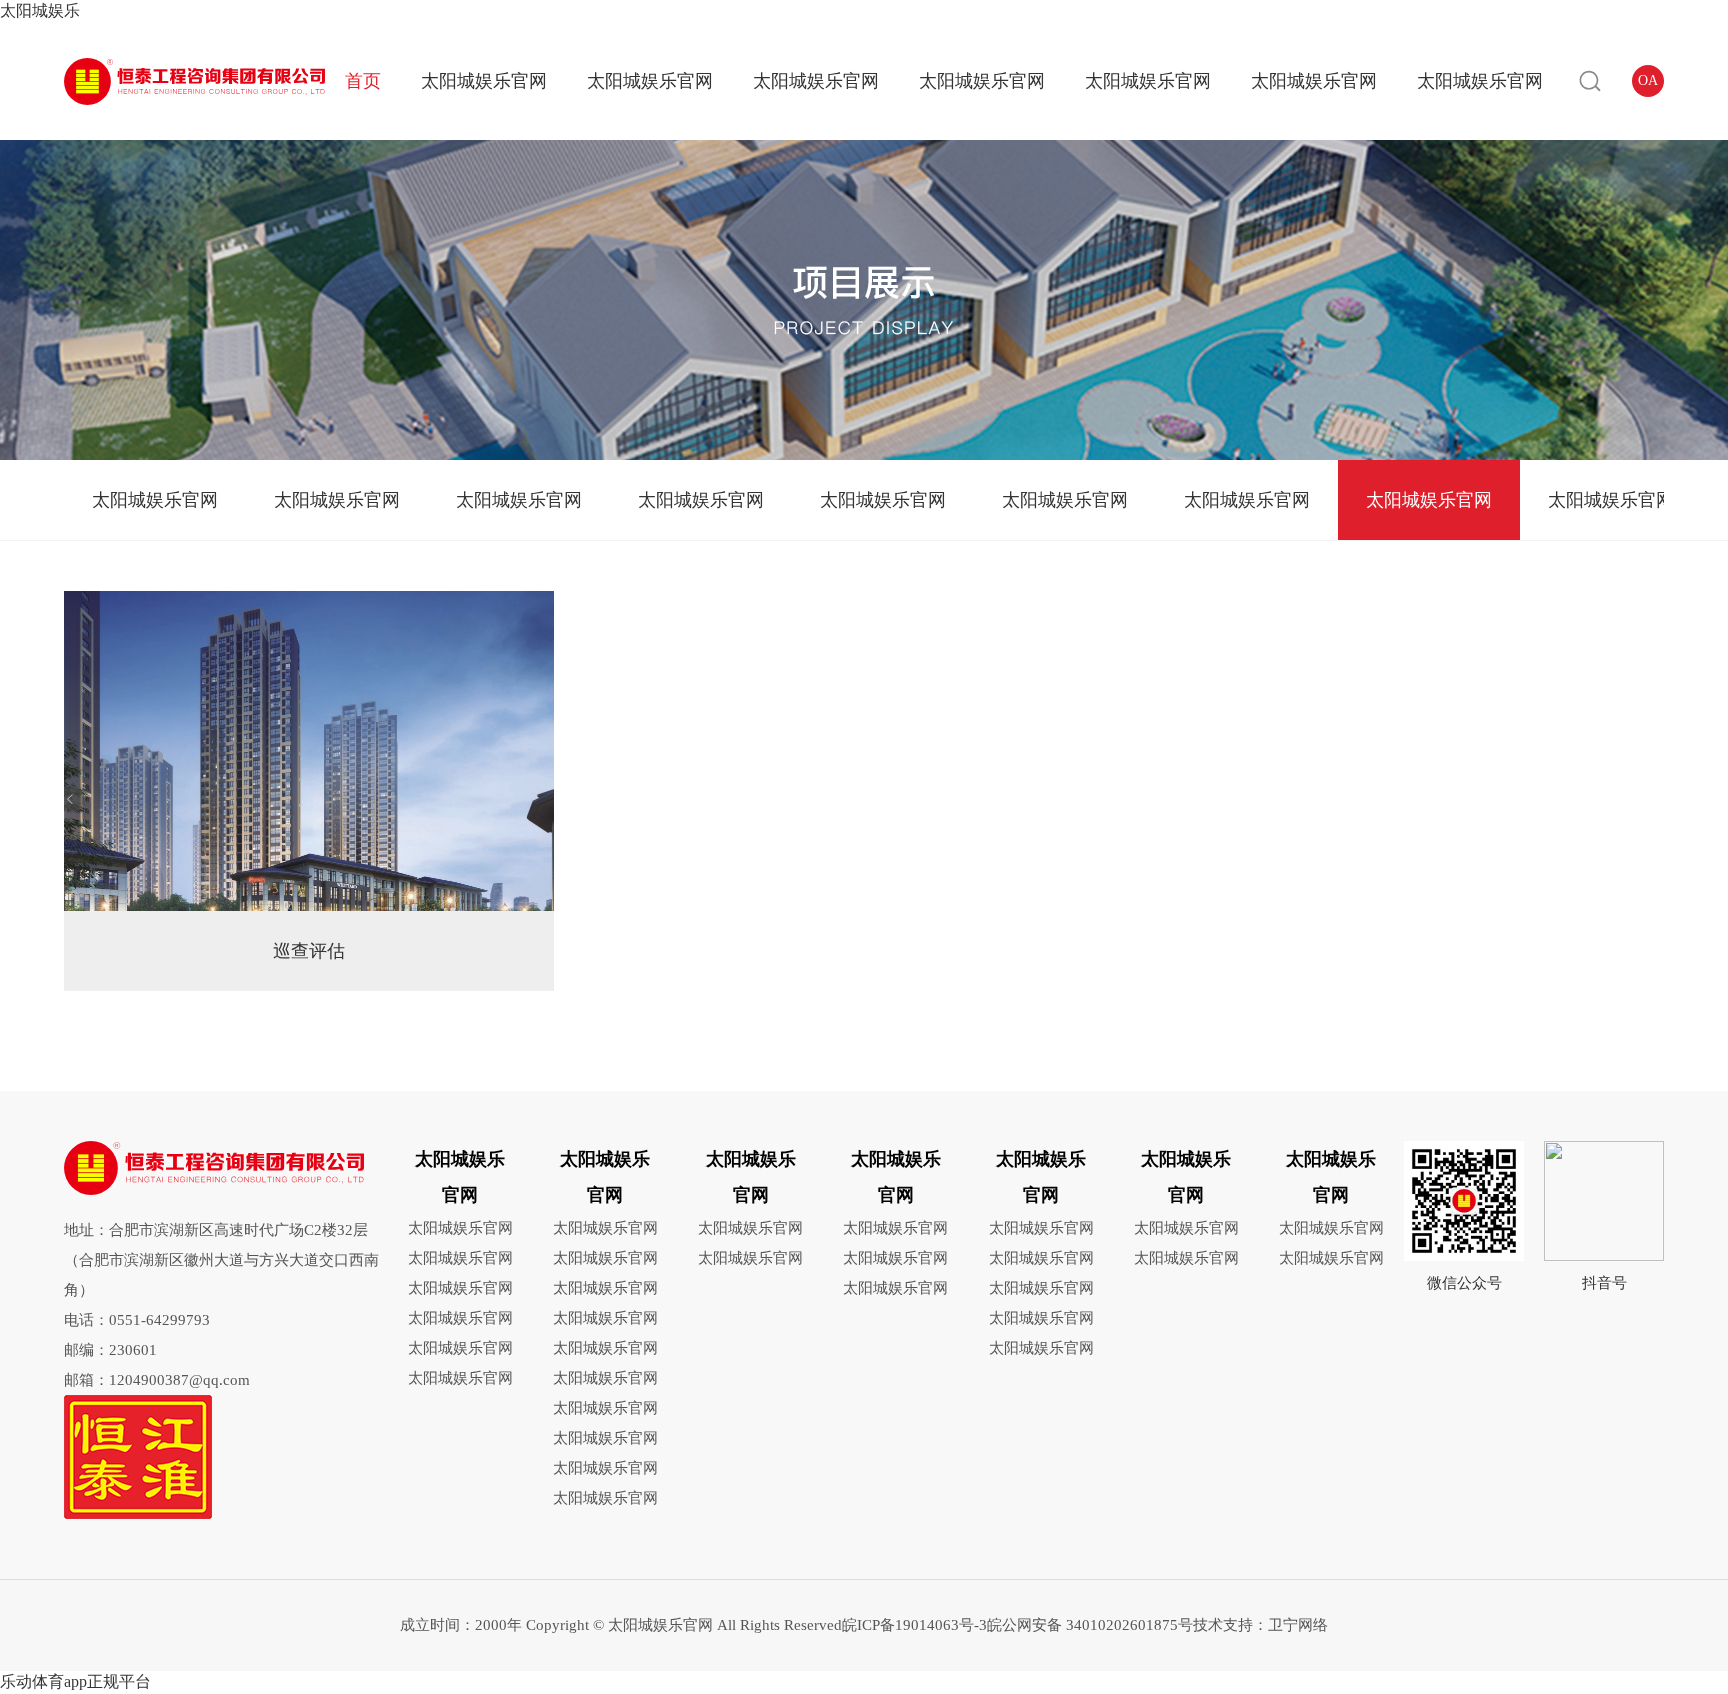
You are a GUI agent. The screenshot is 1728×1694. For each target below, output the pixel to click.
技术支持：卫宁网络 (1260, 1625)
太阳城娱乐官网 (484, 81)
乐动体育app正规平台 (75, 1681)
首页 (363, 81)
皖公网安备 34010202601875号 (1090, 1625)
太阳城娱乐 (40, 10)
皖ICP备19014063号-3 (914, 1625)
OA (1648, 80)
